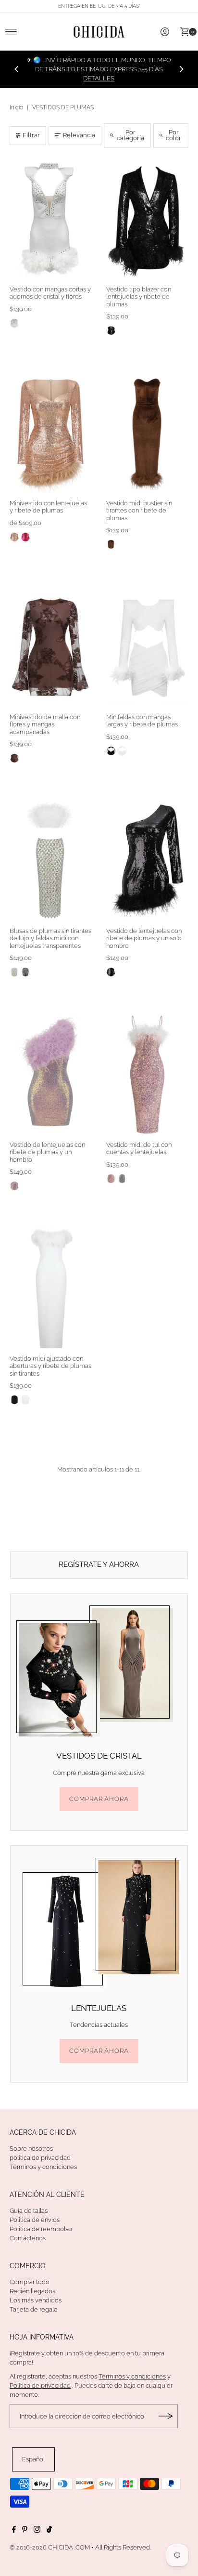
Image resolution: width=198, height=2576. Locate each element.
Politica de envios (35, 2220)
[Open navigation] (11, 32)
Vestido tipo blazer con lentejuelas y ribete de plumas (139, 297)
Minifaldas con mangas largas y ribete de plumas (142, 721)
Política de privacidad (40, 2385)
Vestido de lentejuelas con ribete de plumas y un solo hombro (144, 938)
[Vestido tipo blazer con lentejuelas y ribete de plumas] (147, 219)
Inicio (16, 107)
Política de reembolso (41, 2229)
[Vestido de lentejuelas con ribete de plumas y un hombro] (51, 1075)
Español (33, 2459)
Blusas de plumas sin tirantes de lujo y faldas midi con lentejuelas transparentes (50, 938)
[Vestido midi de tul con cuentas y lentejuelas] (147, 1075)
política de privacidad (40, 2158)
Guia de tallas (29, 2211)
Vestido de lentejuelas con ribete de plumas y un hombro (47, 1152)
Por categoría (130, 135)
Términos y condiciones (43, 2167)
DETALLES (99, 78)
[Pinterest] (25, 2531)
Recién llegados (32, 2291)
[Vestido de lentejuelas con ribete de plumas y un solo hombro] (147, 861)
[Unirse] (166, 2416)
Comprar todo (30, 2282)
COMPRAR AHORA (99, 1799)
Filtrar (31, 135)
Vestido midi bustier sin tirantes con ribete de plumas (139, 511)
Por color (173, 135)
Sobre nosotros (31, 2149)
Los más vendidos (36, 2300)
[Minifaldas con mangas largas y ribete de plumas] (147, 647)
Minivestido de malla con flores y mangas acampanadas (45, 724)
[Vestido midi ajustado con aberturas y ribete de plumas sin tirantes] (51, 1288)
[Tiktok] (49, 2531)
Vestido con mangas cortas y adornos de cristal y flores (50, 293)
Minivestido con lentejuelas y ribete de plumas (48, 507)
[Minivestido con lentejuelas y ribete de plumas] (51, 433)
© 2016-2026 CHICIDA (41, 2547)
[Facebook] (14, 2531)
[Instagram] (37, 2531)
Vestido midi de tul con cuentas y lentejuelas (139, 1148)
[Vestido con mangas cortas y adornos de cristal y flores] (51, 219)
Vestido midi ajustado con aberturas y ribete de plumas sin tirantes (50, 1366)
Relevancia (79, 135)
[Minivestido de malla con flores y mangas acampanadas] (51, 647)
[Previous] (17, 69)
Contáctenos (28, 2238)
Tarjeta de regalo (34, 2309)
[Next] (181, 69)
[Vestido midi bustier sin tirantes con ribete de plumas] (147, 433)
